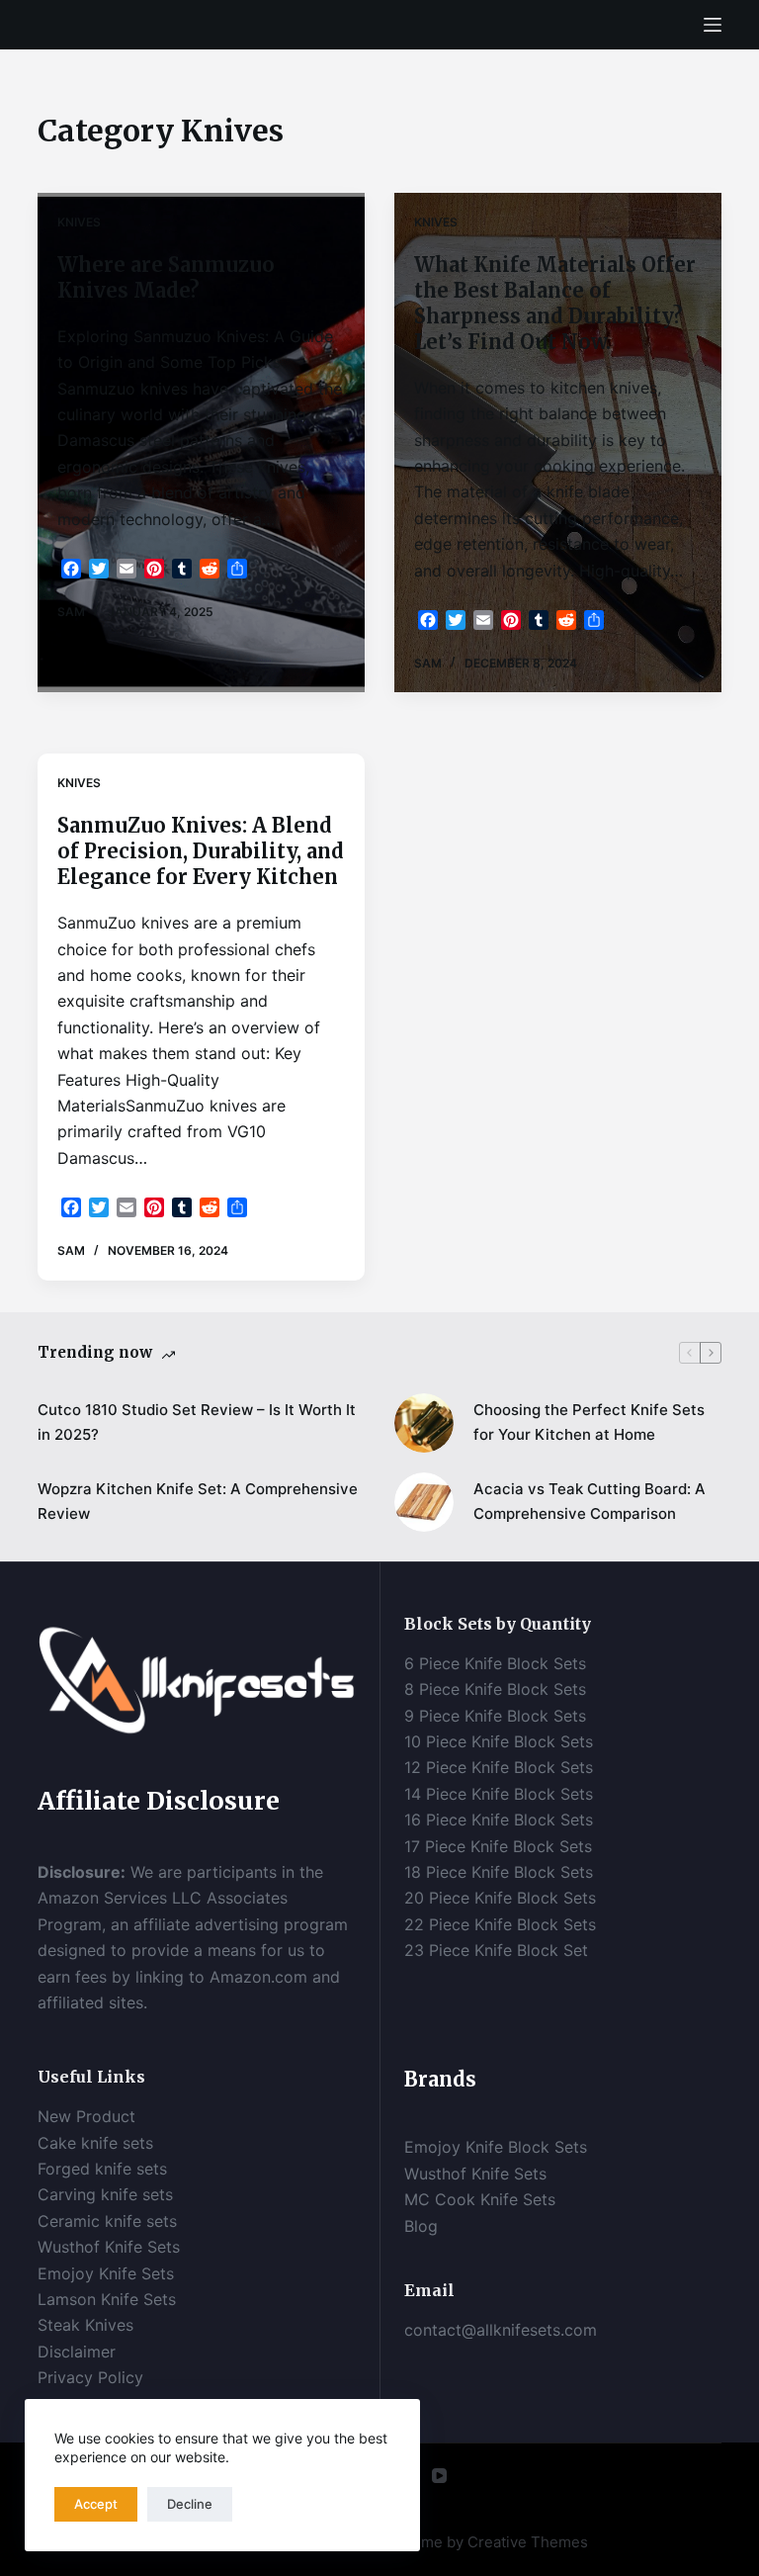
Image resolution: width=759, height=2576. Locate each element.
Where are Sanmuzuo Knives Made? (166, 277)
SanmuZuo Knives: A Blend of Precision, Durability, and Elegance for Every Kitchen (201, 851)
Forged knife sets (102, 2169)
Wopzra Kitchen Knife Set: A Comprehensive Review (198, 1501)
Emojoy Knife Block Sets (496, 2147)
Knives (79, 222)
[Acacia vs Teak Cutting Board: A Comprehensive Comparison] (424, 1502)
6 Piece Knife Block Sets (495, 1663)
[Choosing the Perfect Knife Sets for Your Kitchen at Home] (424, 1423)
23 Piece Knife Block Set (496, 1950)
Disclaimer (79, 2352)
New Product (86, 2116)
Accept (96, 2504)
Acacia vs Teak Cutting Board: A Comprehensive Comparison (590, 1501)
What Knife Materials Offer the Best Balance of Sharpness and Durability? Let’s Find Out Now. (555, 303)
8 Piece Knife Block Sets (495, 1689)
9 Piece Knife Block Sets (495, 1716)
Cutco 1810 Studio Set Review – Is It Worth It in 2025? (197, 1422)
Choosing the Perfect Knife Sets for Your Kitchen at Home (589, 1422)
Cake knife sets (95, 2143)
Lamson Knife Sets (107, 2299)
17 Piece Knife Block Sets (498, 1846)
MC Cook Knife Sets (480, 2199)
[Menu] (713, 25)
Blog (421, 2226)
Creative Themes (528, 2542)
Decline (190, 2504)
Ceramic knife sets (107, 2221)
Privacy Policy (90, 2377)
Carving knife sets (105, 2194)
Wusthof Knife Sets (109, 2247)
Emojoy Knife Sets (106, 2273)
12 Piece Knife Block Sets (499, 1767)
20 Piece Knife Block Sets (500, 1898)
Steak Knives (85, 2325)
